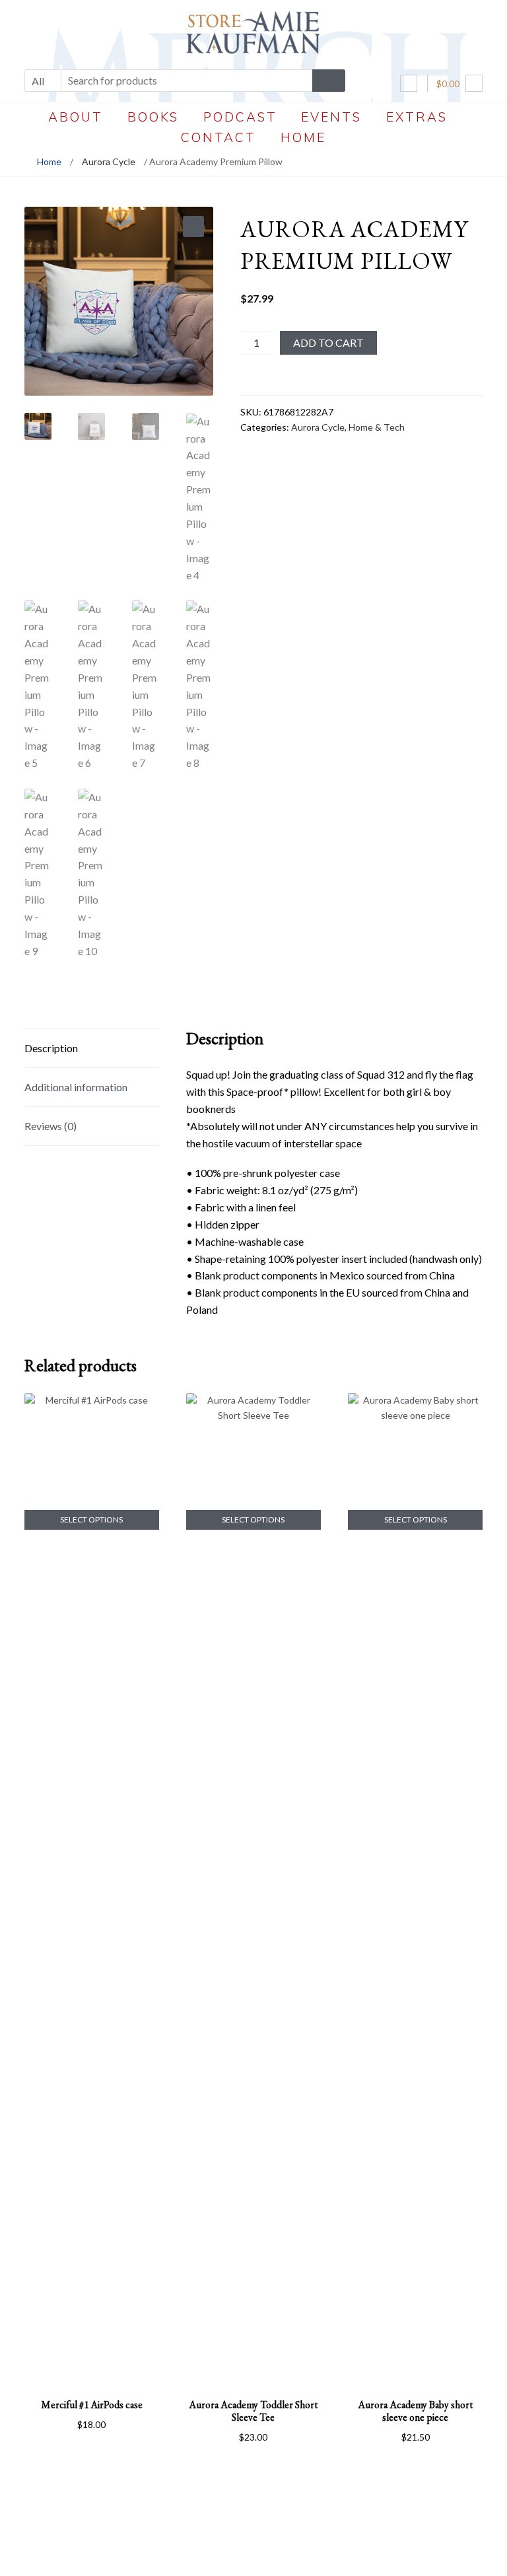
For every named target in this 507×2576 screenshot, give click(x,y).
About (76, 117)
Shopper (266, 2554)
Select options (91, 1520)
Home (303, 137)
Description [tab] (51, 1048)
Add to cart (328, 342)
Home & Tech (377, 427)
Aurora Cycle (109, 161)
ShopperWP (347, 2554)
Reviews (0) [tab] (51, 1126)
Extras (417, 117)
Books (153, 117)
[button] (193, 227)
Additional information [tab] (76, 1087)
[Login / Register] (409, 83)
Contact (219, 137)
